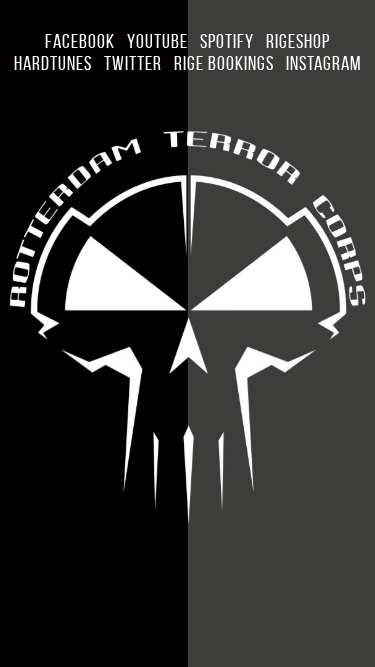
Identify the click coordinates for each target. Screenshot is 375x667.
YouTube (157, 41)
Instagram (323, 63)
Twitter (133, 63)
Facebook (80, 41)
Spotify (227, 41)
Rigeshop (298, 41)
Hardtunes (53, 63)
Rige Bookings (224, 63)
